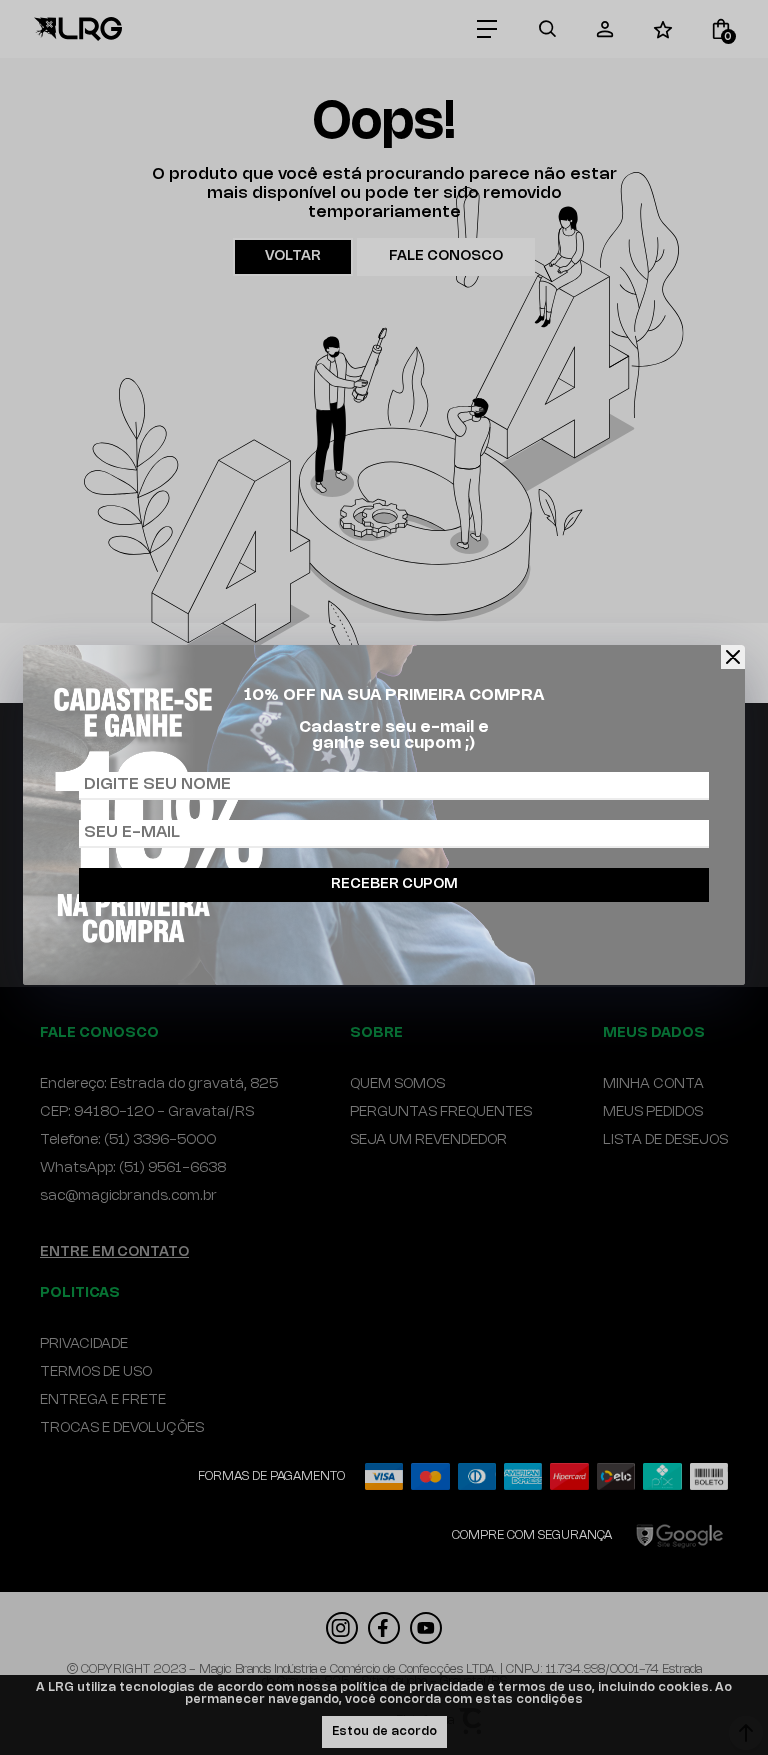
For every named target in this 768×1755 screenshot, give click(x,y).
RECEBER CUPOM (394, 884)
